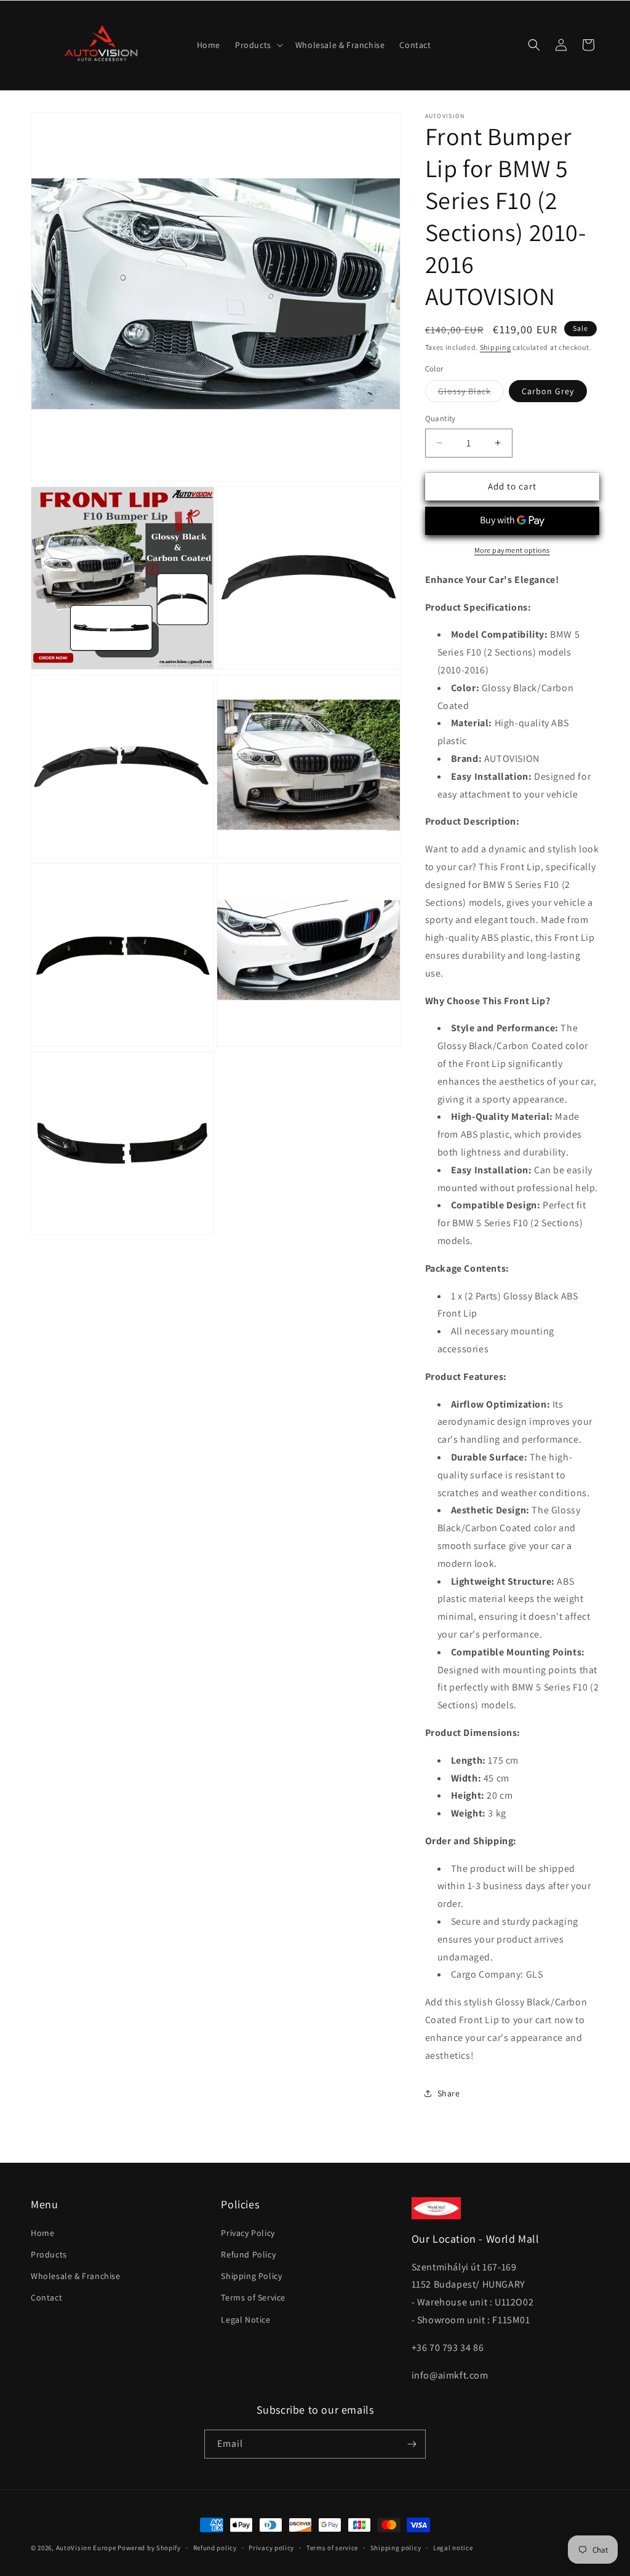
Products (49, 2254)
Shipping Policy (251, 2276)
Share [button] (449, 2093)
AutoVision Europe (86, 2548)
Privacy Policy (248, 2233)
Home (42, 2233)
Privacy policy (271, 2548)
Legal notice (453, 2548)
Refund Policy (248, 2254)
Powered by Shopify (149, 2548)
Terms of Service (253, 2297)
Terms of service (332, 2548)
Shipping (496, 347)
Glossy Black (471, 394)
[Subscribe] (412, 2444)
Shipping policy (396, 2548)
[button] (258, 45)
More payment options (512, 550)
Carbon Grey (548, 391)
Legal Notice (245, 2320)
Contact (46, 2297)
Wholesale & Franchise (76, 2276)
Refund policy (215, 2548)
